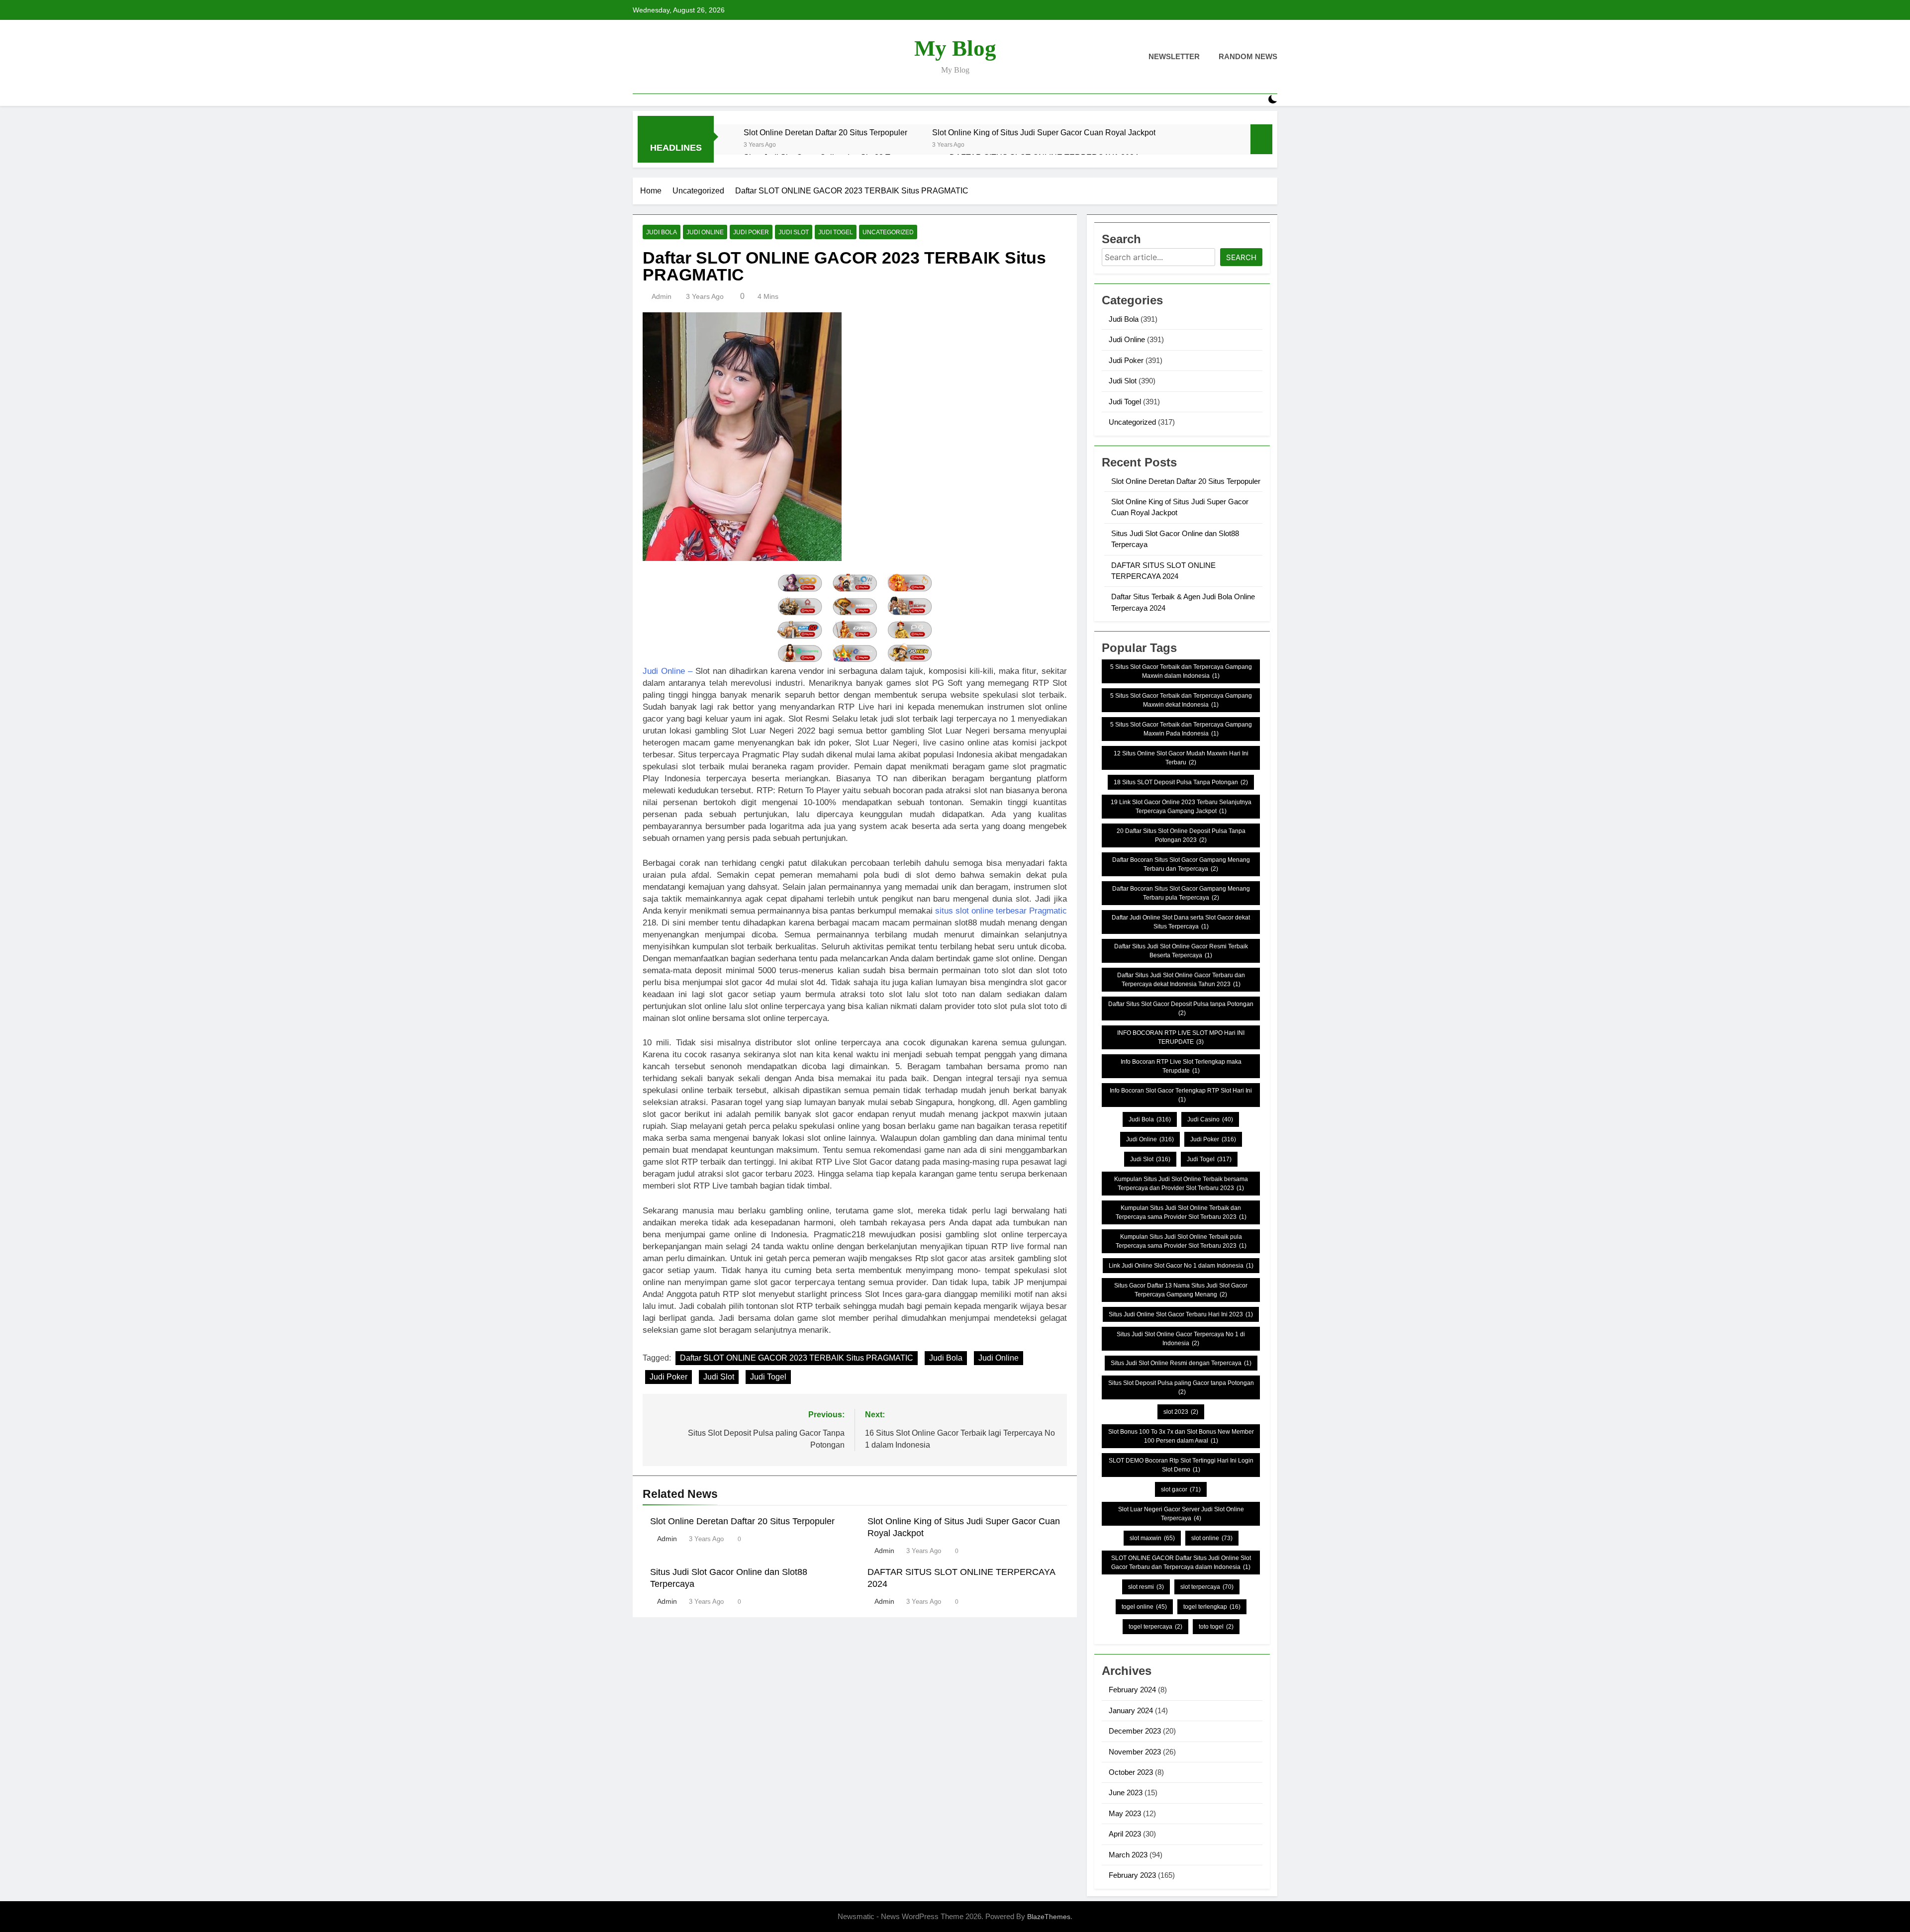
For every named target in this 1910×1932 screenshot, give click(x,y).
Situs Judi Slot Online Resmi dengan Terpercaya (1181, 1363)
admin (662, 296)
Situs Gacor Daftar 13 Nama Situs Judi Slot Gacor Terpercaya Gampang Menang (1181, 1290)
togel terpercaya (1155, 1627)
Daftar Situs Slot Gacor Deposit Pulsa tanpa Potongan (1181, 1009)
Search (1241, 257)
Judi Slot (794, 232)
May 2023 (1125, 1813)
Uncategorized (888, 232)
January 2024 (1131, 1710)
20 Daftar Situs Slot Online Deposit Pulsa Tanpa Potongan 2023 (1181, 835)
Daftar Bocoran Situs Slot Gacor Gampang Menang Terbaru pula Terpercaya (1181, 893)
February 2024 (1132, 1690)
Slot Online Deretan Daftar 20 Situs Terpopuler (825, 132)
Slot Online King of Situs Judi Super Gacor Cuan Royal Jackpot (1044, 132)
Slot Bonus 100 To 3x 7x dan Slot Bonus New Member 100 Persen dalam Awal (1181, 1436)
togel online (1144, 1607)
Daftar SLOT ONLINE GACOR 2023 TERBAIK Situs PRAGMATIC (797, 1358)
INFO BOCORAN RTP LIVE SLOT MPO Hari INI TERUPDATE (1181, 1037)
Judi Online (705, 232)
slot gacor (1181, 1489)
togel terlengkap (1212, 1607)
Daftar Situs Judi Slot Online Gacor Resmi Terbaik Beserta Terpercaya (1181, 951)
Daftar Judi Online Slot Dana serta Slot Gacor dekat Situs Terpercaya (1181, 922)
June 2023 (1126, 1793)
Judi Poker (751, 232)
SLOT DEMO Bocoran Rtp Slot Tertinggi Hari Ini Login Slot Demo (1181, 1465)
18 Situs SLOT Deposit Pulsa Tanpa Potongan (1181, 782)
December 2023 (1135, 1731)
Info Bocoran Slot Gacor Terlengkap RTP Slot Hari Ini (1181, 1095)
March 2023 (1128, 1855)
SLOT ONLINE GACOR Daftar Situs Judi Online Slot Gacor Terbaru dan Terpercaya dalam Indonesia (1181, 1563)
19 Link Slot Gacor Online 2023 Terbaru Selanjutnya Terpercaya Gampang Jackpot (1181, 807)
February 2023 (1132, 1875)
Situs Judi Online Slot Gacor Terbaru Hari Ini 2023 (1181, 1314)
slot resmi (1146, 1587)
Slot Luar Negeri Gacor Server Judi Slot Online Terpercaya (1181, 1514)
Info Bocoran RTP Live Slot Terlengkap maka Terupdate (1181, 1066)
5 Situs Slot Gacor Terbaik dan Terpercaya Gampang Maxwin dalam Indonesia (1181, 671)
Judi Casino (1210, 1119)
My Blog (955, 48)
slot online (1212, 1538)
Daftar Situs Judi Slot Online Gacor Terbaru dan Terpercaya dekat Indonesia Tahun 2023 (1181, 980)
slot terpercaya (1207, 1587)
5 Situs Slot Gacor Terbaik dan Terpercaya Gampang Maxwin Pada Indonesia (1181, 729)
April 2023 (1125, 1834)
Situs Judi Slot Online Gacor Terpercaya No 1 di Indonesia (1181, 1339)
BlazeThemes (1049, 1917)
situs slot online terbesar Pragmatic (1001, 911)
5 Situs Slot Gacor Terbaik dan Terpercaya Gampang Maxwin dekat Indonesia (1181, 700)
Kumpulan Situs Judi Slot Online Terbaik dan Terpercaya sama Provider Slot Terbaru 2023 (1181, 1212)
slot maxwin (1152, 1538)
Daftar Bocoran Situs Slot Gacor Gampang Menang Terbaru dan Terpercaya (1181, 864)
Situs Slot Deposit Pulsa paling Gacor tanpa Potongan (1181, 1387)
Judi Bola (662, 232)
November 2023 (1135, 1752)
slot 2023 (1181, 1412)
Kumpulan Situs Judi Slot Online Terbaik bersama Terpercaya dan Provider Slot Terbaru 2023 (1181, 1184)
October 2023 (1131, 1772)
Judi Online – (668, 671)
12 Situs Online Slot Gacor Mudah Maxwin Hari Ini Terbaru (1181, 758)
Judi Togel (836, 232)
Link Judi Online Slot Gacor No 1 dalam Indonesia (1181, 1266)
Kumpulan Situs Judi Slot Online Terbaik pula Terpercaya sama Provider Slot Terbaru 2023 (1181, 1241)
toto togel (1216, 1627)
